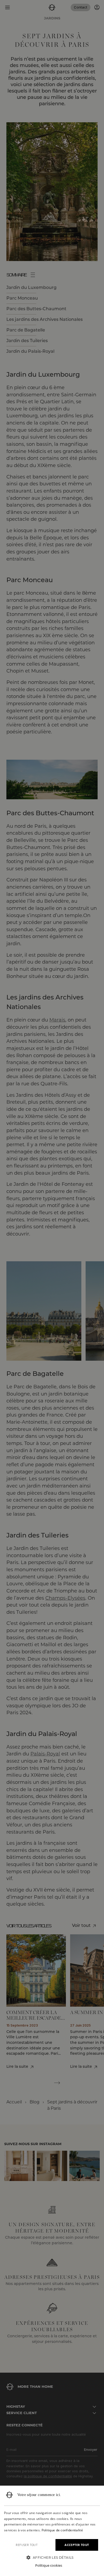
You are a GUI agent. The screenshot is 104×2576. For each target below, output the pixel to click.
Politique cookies (49, 2565)
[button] (52, 2558)
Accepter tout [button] (77, 2545)
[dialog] (52, 2531)
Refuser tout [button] (27, 2545)
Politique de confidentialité (62, 2530)
